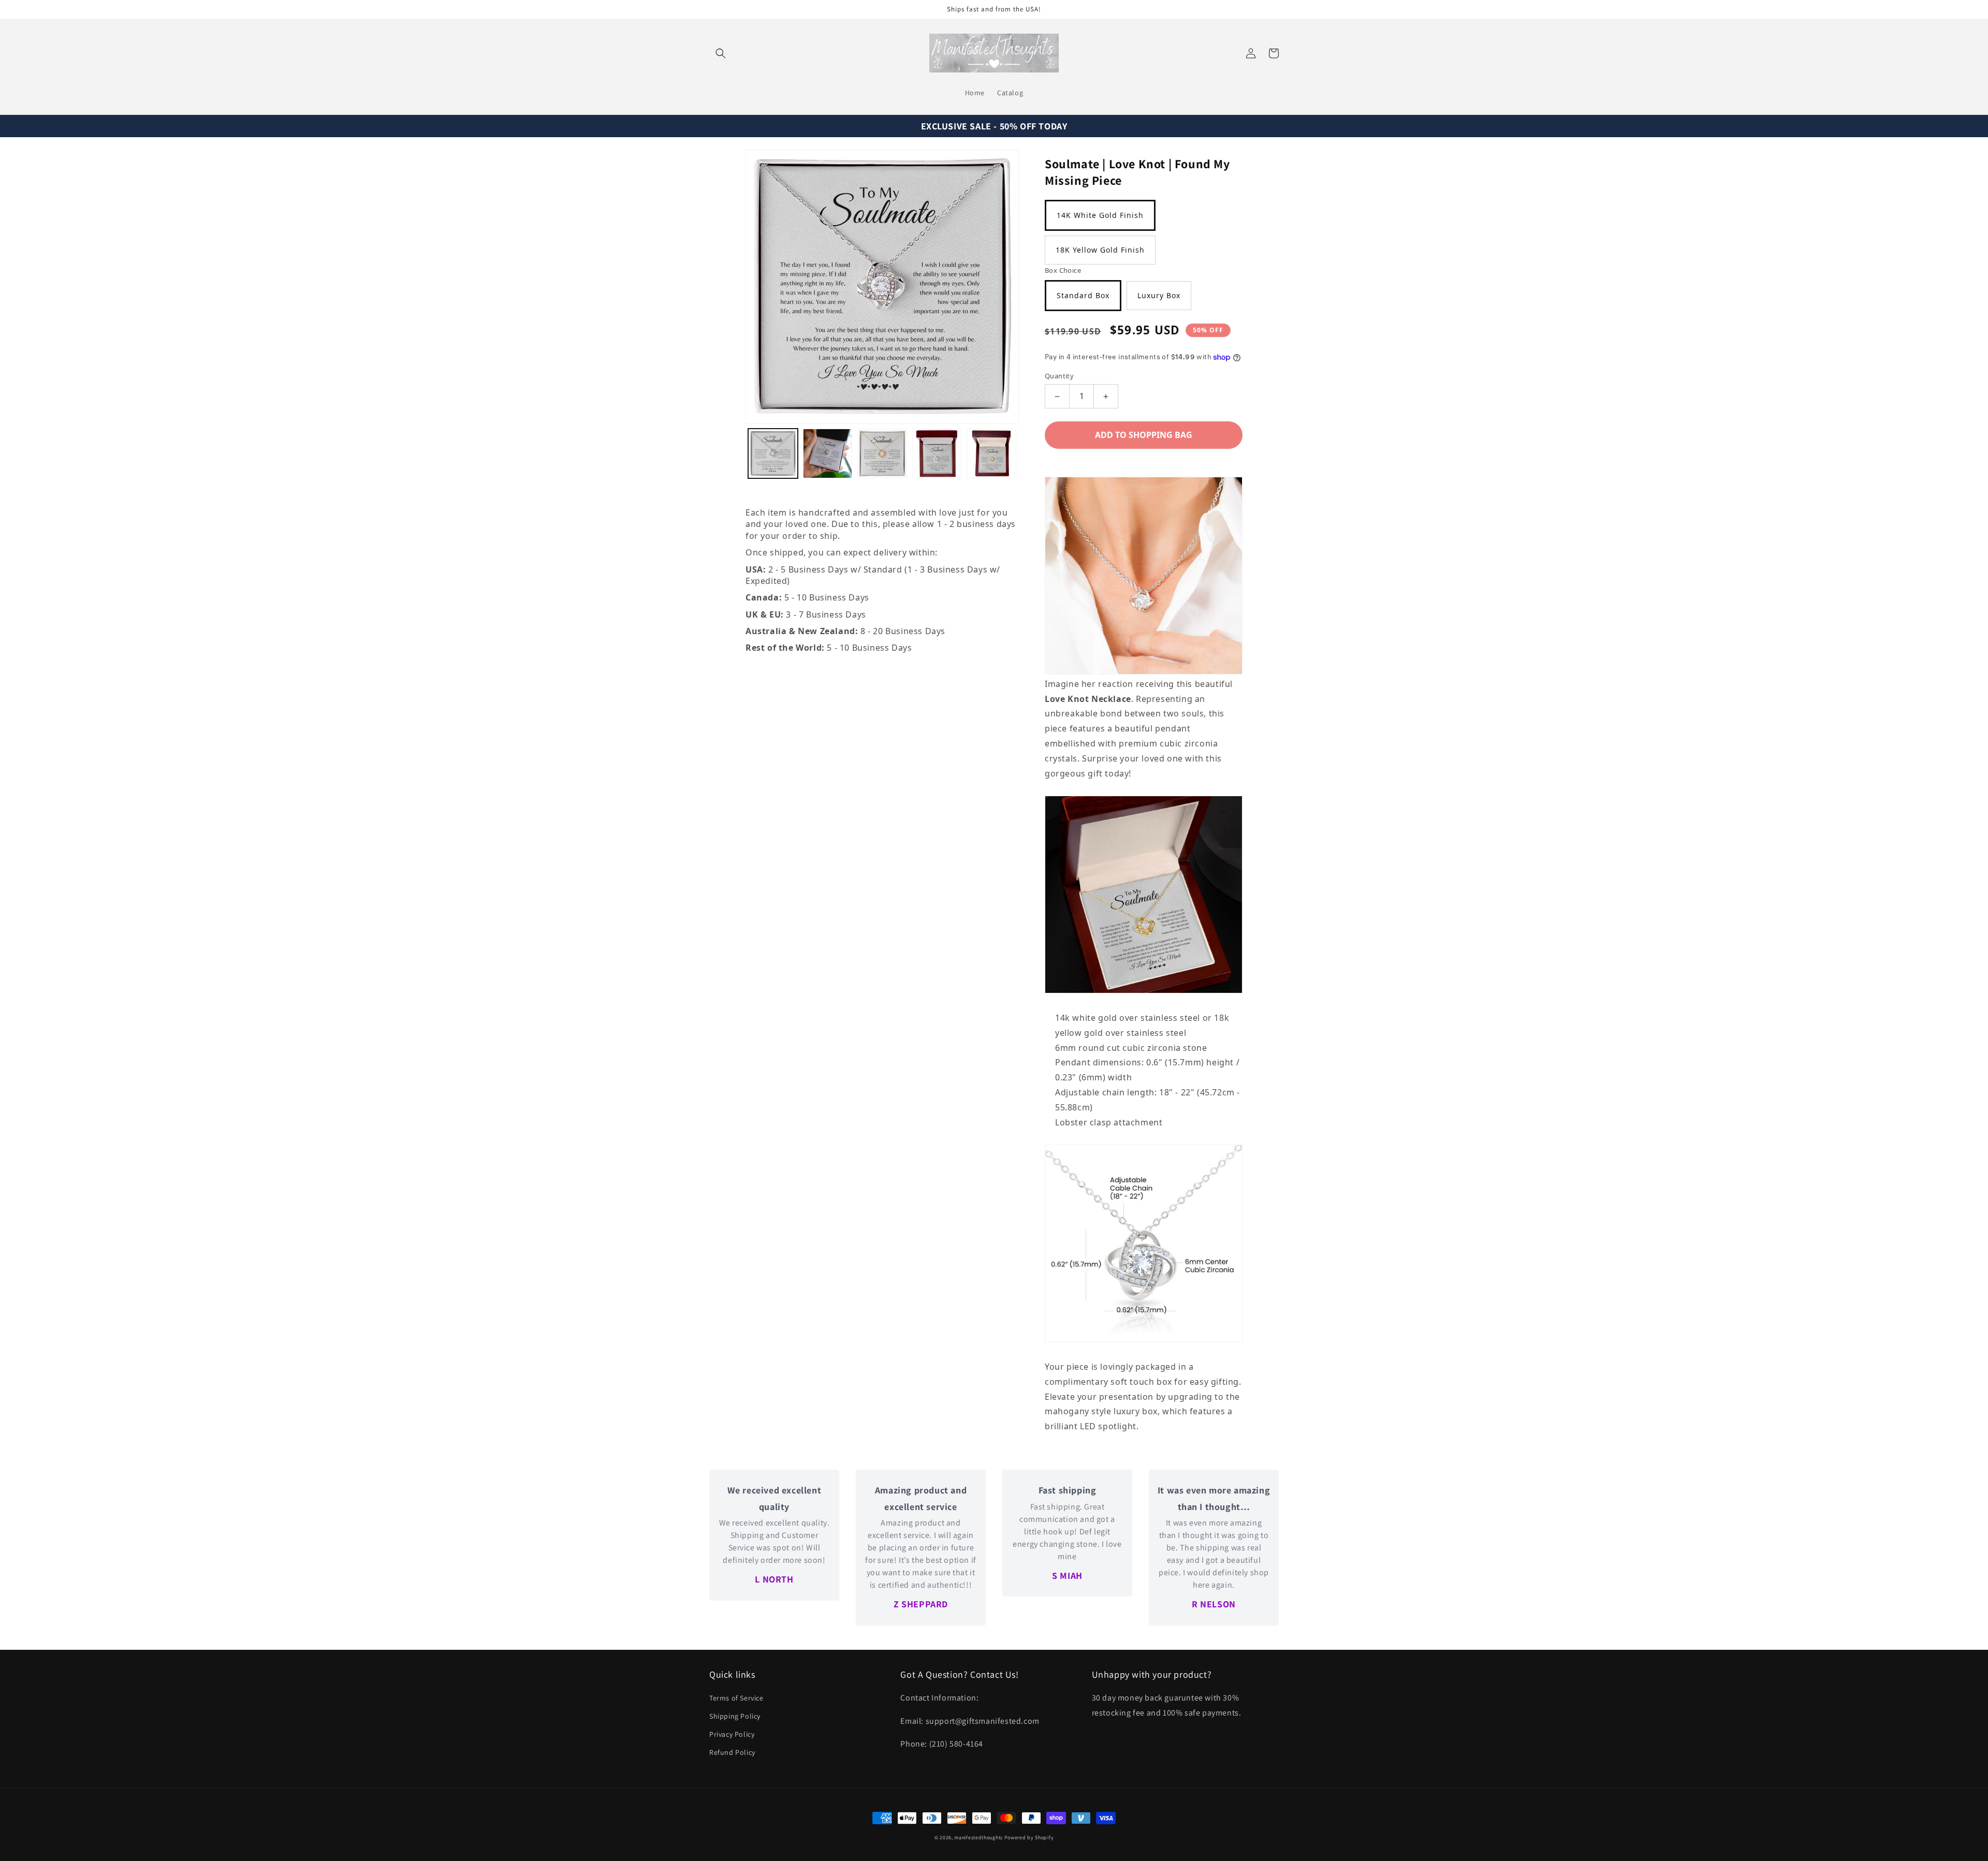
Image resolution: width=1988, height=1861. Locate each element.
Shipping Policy (735, 1716)
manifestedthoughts (978, 1837)
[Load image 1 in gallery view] (773, 453)
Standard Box (1083, 295)
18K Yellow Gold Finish (1100, 250)
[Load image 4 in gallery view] (937, 453)
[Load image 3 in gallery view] (882, 453)
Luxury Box (1159, 295)
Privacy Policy (732, 1734)
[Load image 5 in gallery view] (991, 453)
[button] (721, 53)
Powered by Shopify (1029, 1837)
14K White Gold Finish (1100, 215)
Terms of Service (736, 1698)
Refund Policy (732, 1752)
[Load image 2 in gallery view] (828, 453)
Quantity (1059, 376)
